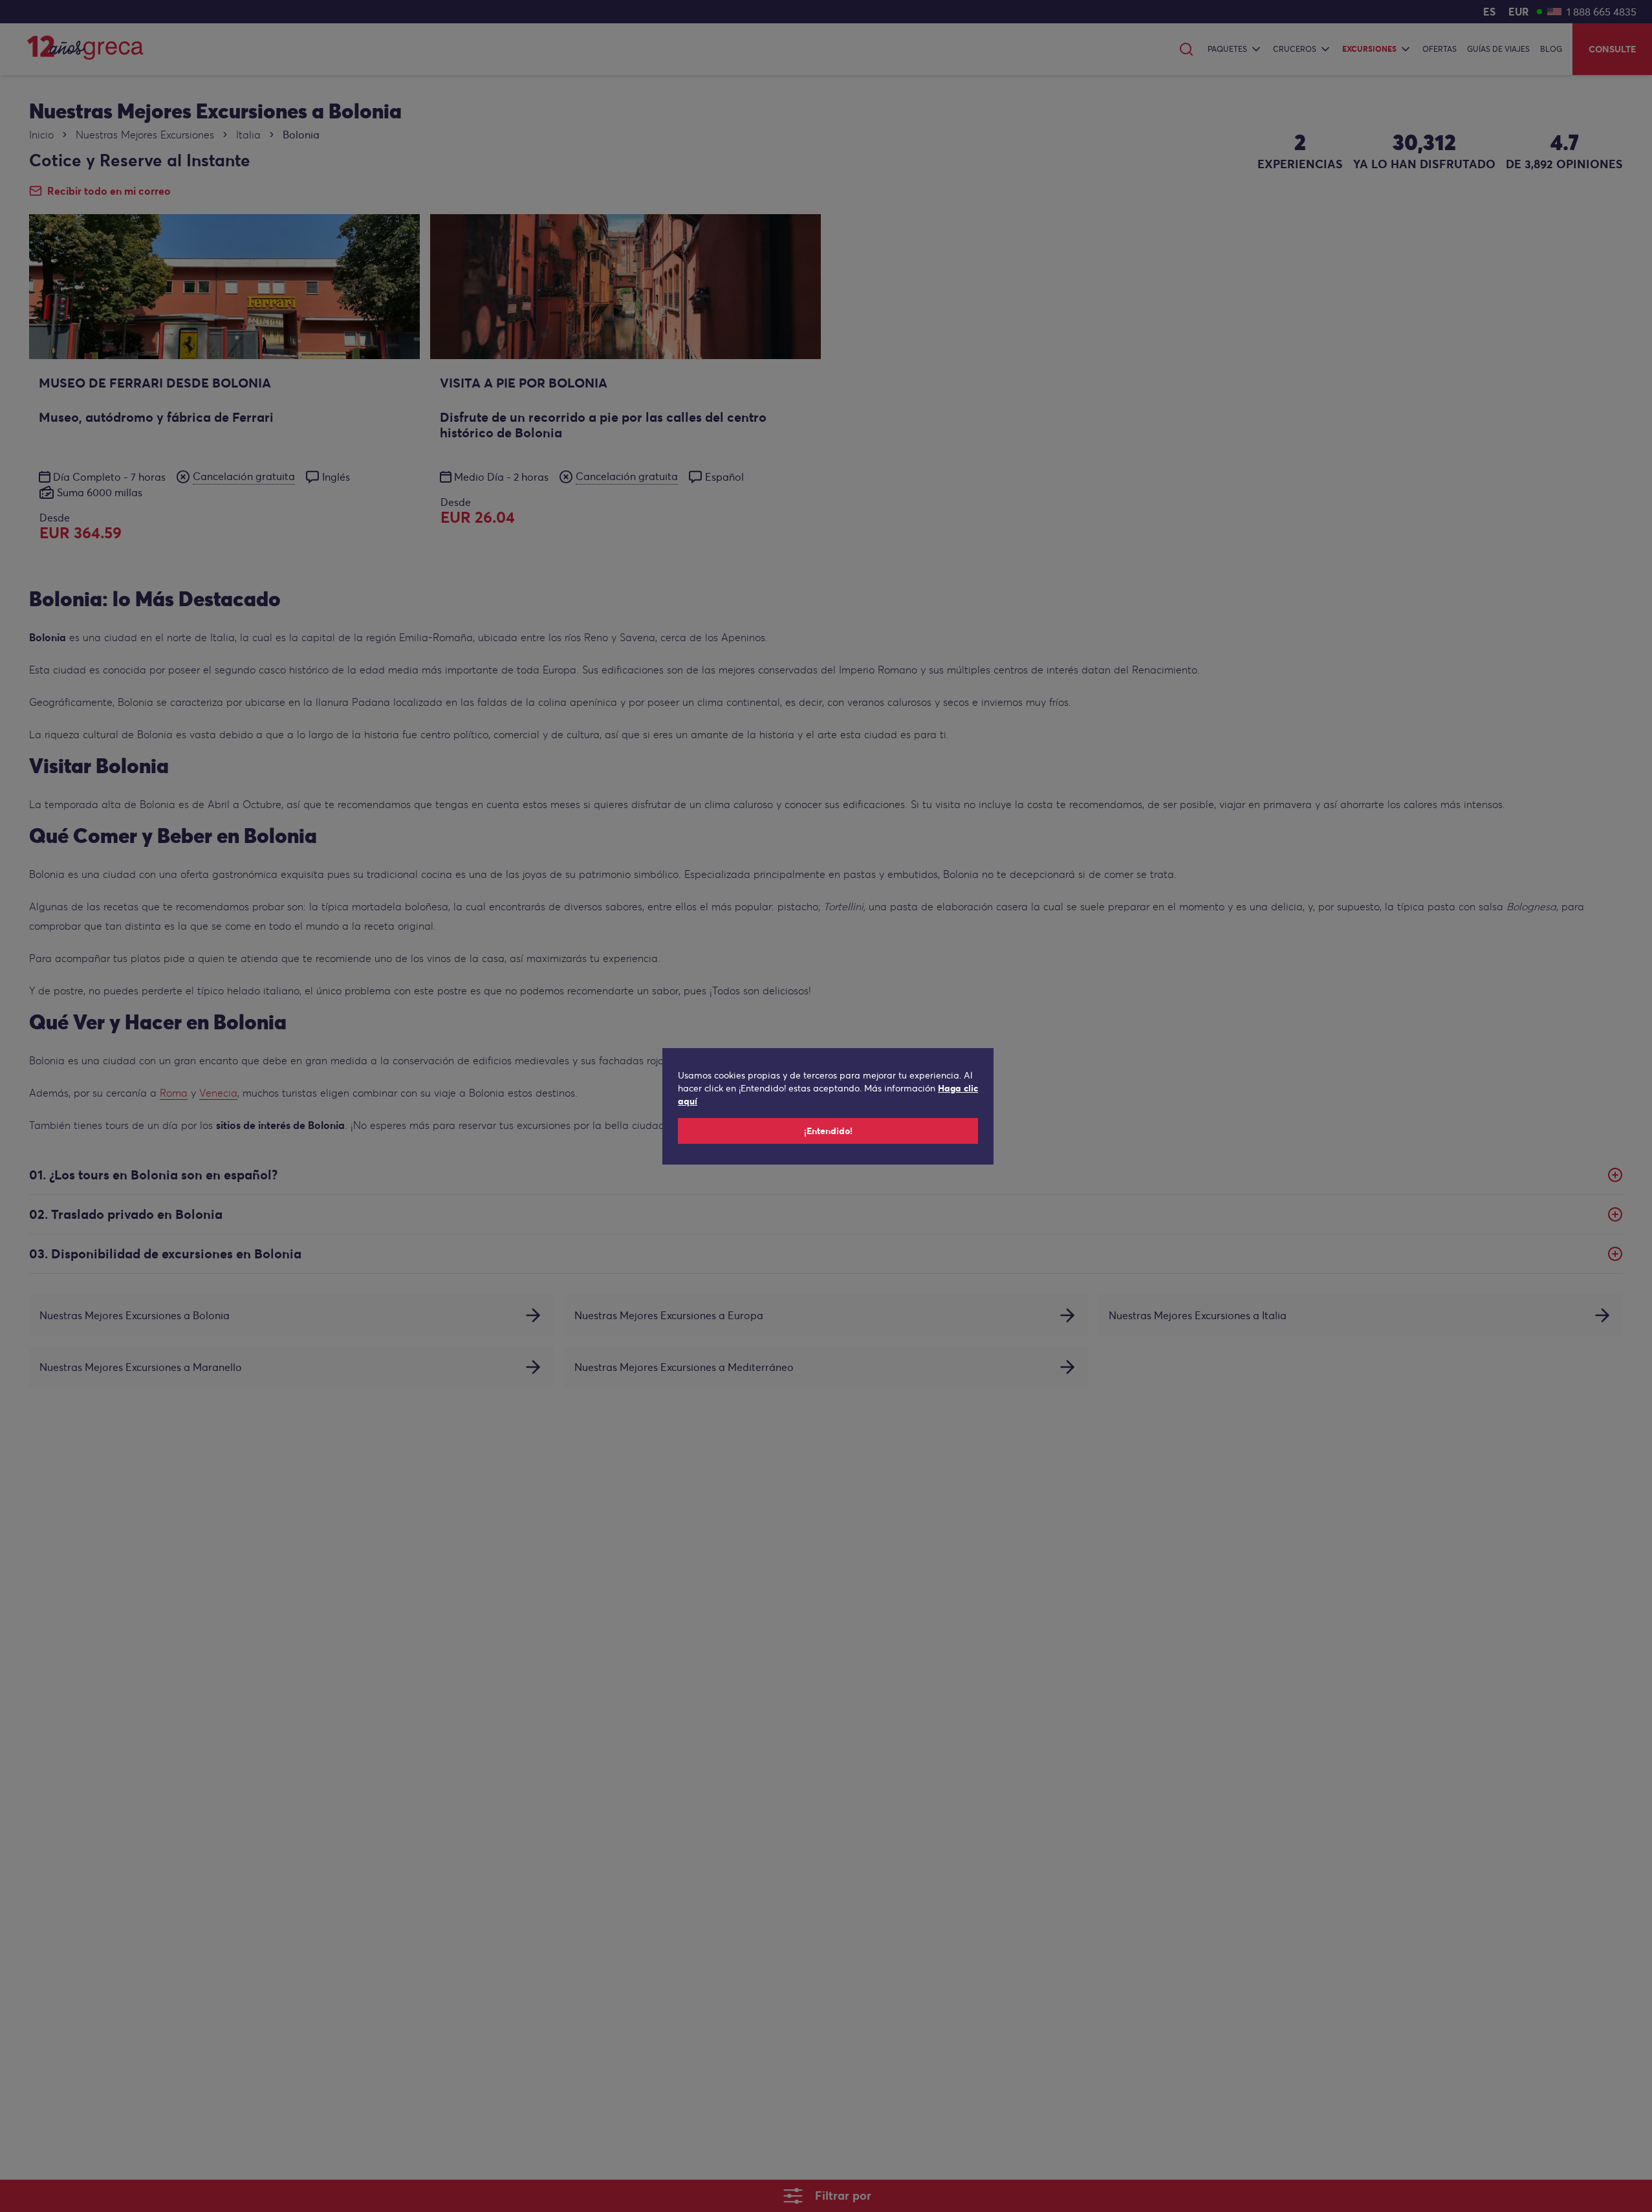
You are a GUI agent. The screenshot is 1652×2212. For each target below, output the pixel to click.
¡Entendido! (828, 1131)
